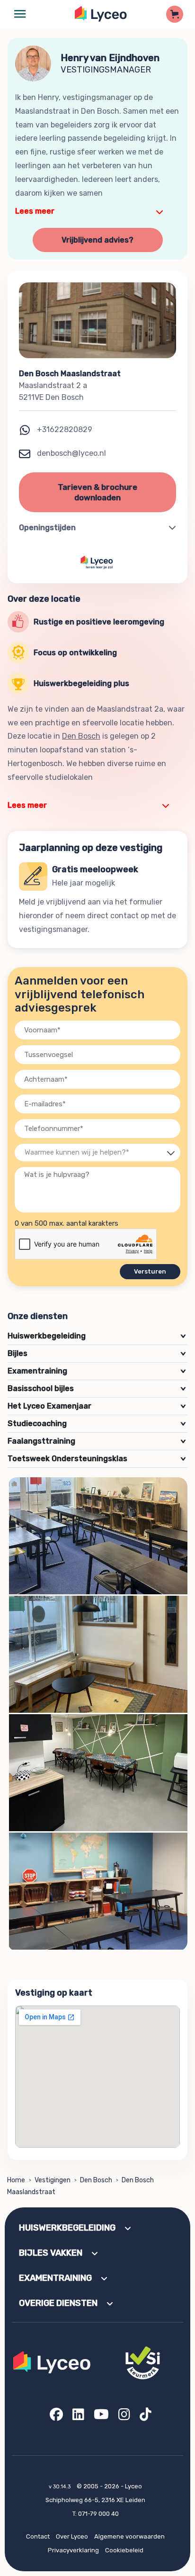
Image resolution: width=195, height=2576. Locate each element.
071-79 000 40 (98, 2514)
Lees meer (35, 211)
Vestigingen (53, 2180)
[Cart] (175, 14)
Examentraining (96, 1371)
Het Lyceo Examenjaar (96, 1406)
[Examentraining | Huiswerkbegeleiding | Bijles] (101, 14)
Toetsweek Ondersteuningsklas (96, 1459)
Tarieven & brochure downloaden (97, 492)
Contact (38, 2536)
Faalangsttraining (96, 1441)
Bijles (96, 1353)
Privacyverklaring (73, 2550)
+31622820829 (65, 429)
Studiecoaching (96, 1424)
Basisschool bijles (96, 1388)
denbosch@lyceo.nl (71, 453)
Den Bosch (81, 736)
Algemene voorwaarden (129, 2536)
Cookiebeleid (124, 2550)
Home (16, 2180)
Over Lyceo (72, 2536)
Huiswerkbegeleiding (96, 1336)
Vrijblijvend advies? (97, 240)
